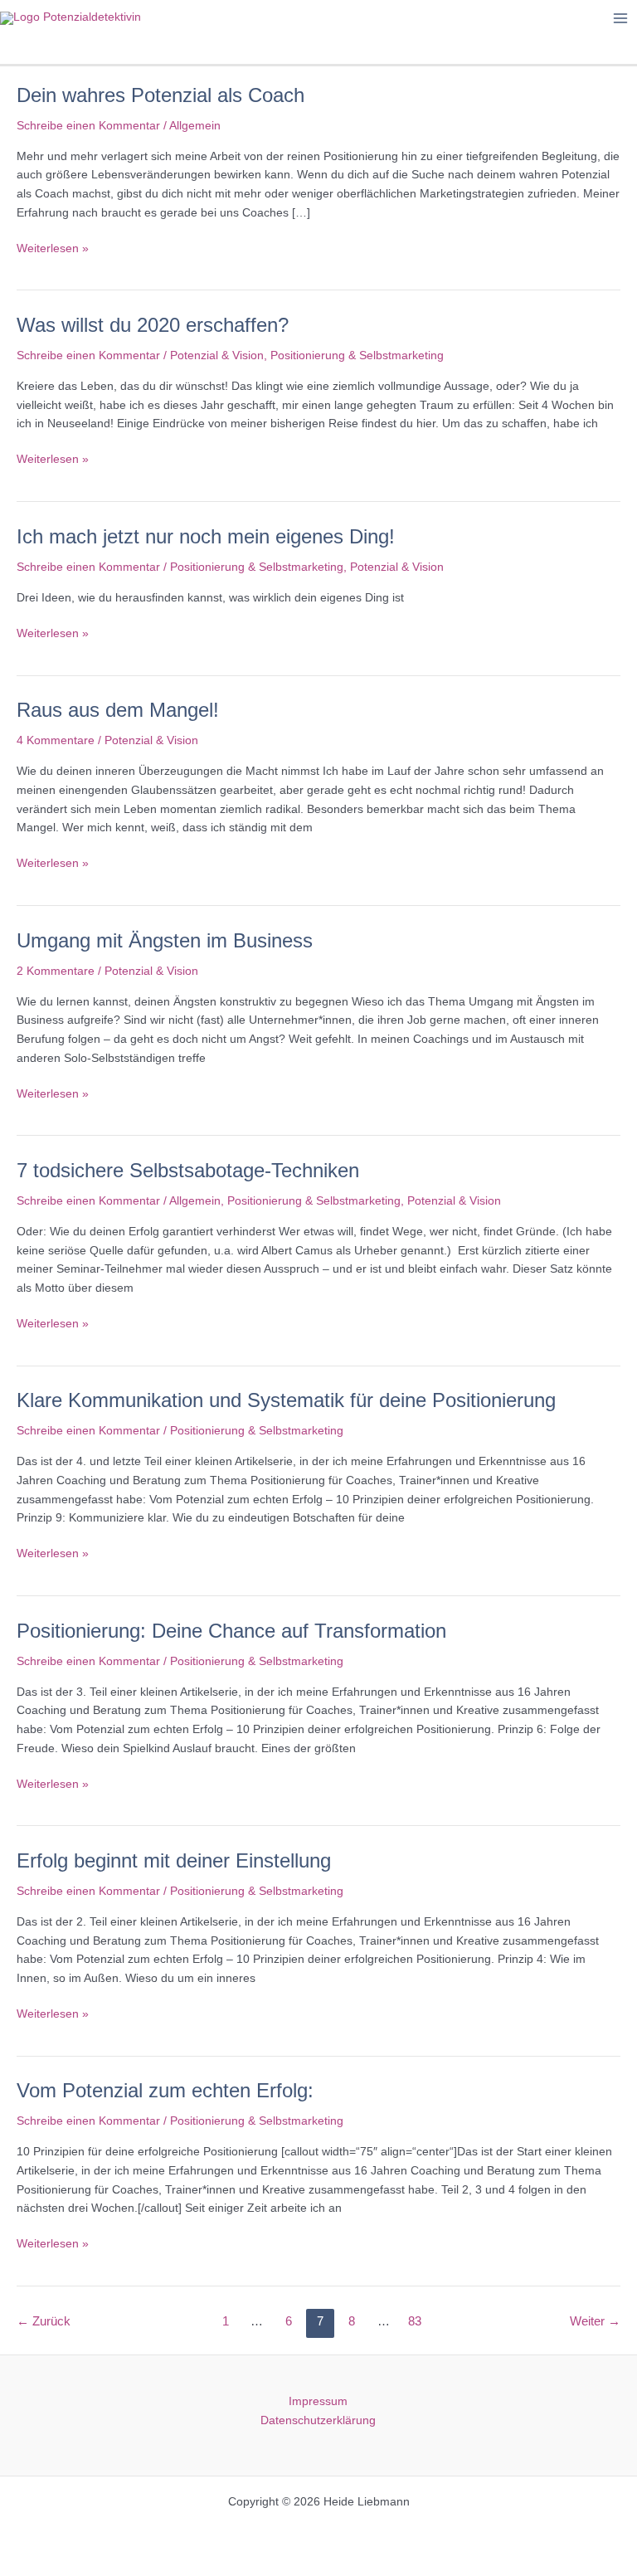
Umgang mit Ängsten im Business (165, 941)
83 (415, 2321)
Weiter (595, 2321)
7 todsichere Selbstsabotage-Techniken (188, 1171)
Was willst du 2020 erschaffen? (153, 325)
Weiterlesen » (53, 250)
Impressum (318, 2401)
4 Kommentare (56, 740)
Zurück (44, 2321)
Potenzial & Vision (217, 355)
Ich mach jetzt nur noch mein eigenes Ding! (206, 537)
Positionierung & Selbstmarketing (357, 355)
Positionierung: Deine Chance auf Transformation (231, 1631)
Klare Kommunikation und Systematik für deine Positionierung (286, 1400)
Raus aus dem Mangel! (118, 710)
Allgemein (195, 126)
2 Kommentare (56, 971)
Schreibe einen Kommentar (88, 126)
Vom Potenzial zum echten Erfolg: (165, 2091)
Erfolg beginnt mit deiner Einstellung (174, 1861)
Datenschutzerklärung (318, 2420)
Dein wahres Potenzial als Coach (160, 95)
